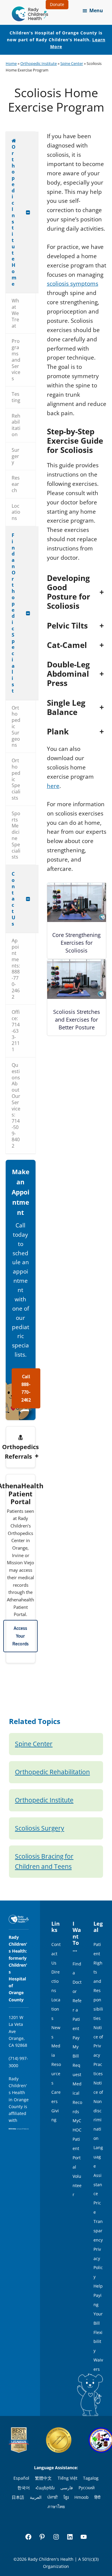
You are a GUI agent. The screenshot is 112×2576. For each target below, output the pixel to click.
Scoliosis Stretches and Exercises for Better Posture (77, 1020)
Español (21, 2478)
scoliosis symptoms (73, 284)
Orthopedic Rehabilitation (52, 1772)
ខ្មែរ (66, 2497)
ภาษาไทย (56, 2506)
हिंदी (97, 2497)
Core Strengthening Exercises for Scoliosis (76, 943)
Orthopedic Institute (39, 63)
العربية (36, 2497)
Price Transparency (98, 2221)
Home (11, 63)
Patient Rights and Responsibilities (98, 1981)
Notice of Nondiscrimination (98, 2111)
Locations (56, 2009)
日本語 (18, 2497)
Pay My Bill (76, 2047)
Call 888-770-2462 (26, 1388)
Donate (57, 4)
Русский (87, 2488)
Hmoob (82, 2497)
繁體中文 (43, 2478)
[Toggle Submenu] (28, 212)
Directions (56, 1981)
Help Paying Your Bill (98, 2305)
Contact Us (56, 1954)
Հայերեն (45, 2488)
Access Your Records (20, 1636)
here (53, 786)
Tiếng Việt (67, 2478)
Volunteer (77, 2185)
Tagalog (91, 2478)
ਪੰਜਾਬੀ (52, 2497)
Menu (96, 10)
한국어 (24, 2488)
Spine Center (72, 63)
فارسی (67, 2488)
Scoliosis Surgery (40, 1828)
